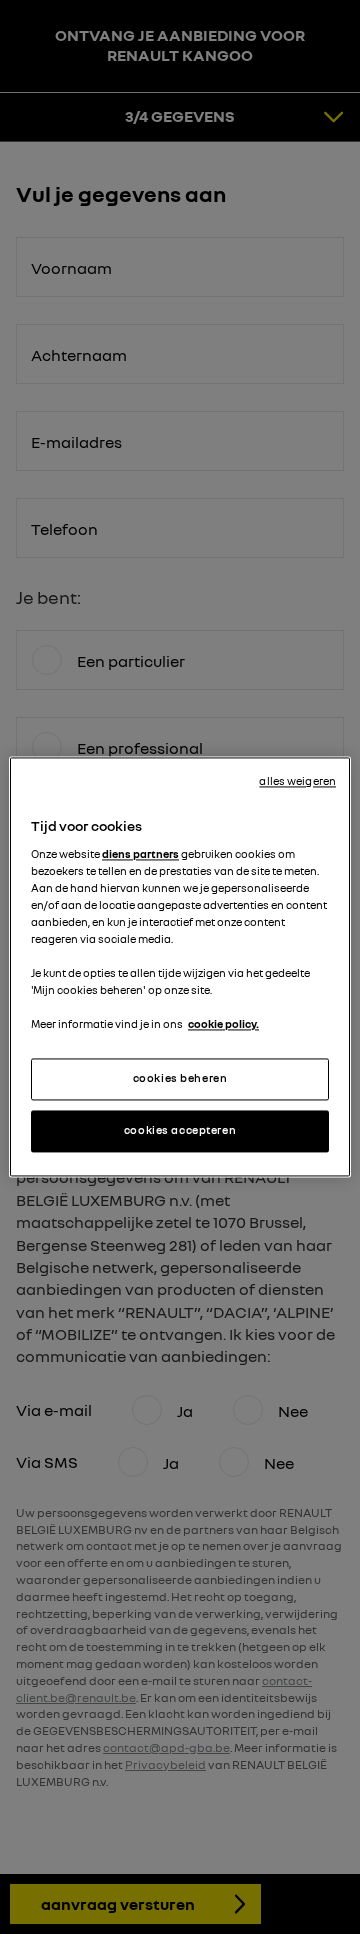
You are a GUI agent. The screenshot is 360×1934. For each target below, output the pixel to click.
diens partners (140, 854)
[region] (180, 966)
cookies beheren (180, 1079)
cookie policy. (223, 1025)
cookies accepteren (180, 1131)
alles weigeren (297, 781)
